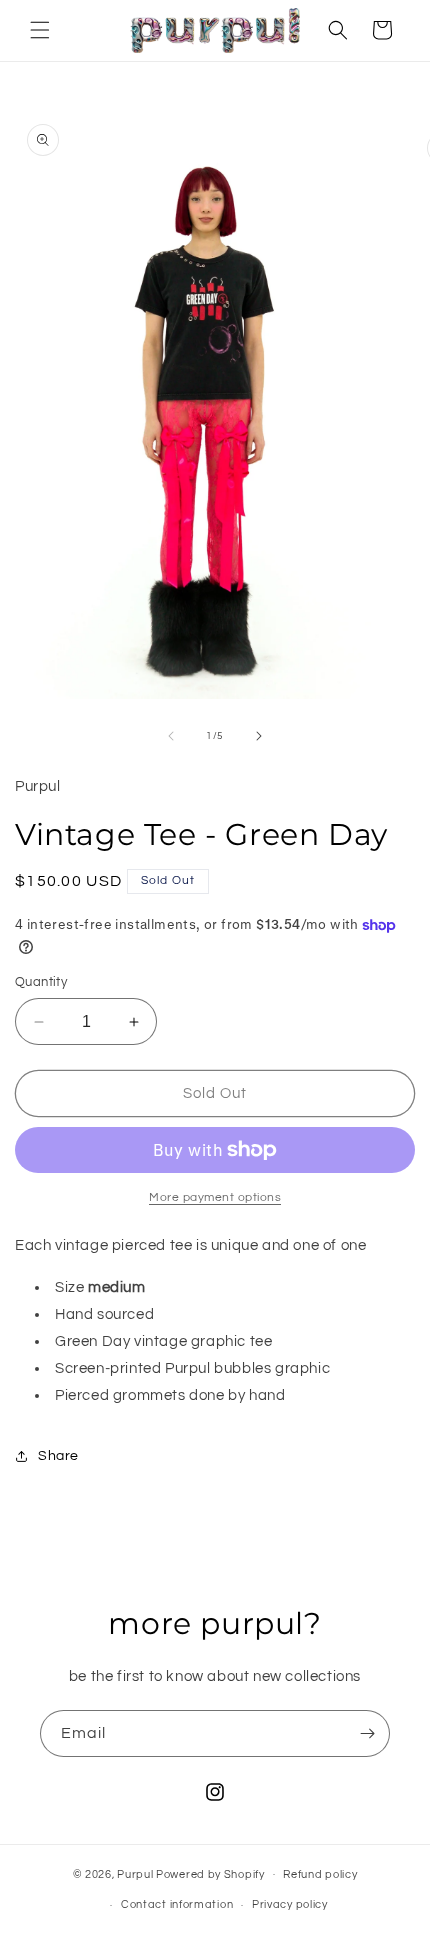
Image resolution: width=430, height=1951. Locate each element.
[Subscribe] (367, 1733)
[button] (40, 30)
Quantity (41, 982)
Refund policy (320, 1874)
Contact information (177, 1904)
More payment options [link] (215, 1197)
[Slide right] (259, 736)
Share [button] (58, 1456)
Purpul (135, 1873)
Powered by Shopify (210, 1873)
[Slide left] (171, 736)
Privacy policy (290, 1904)
